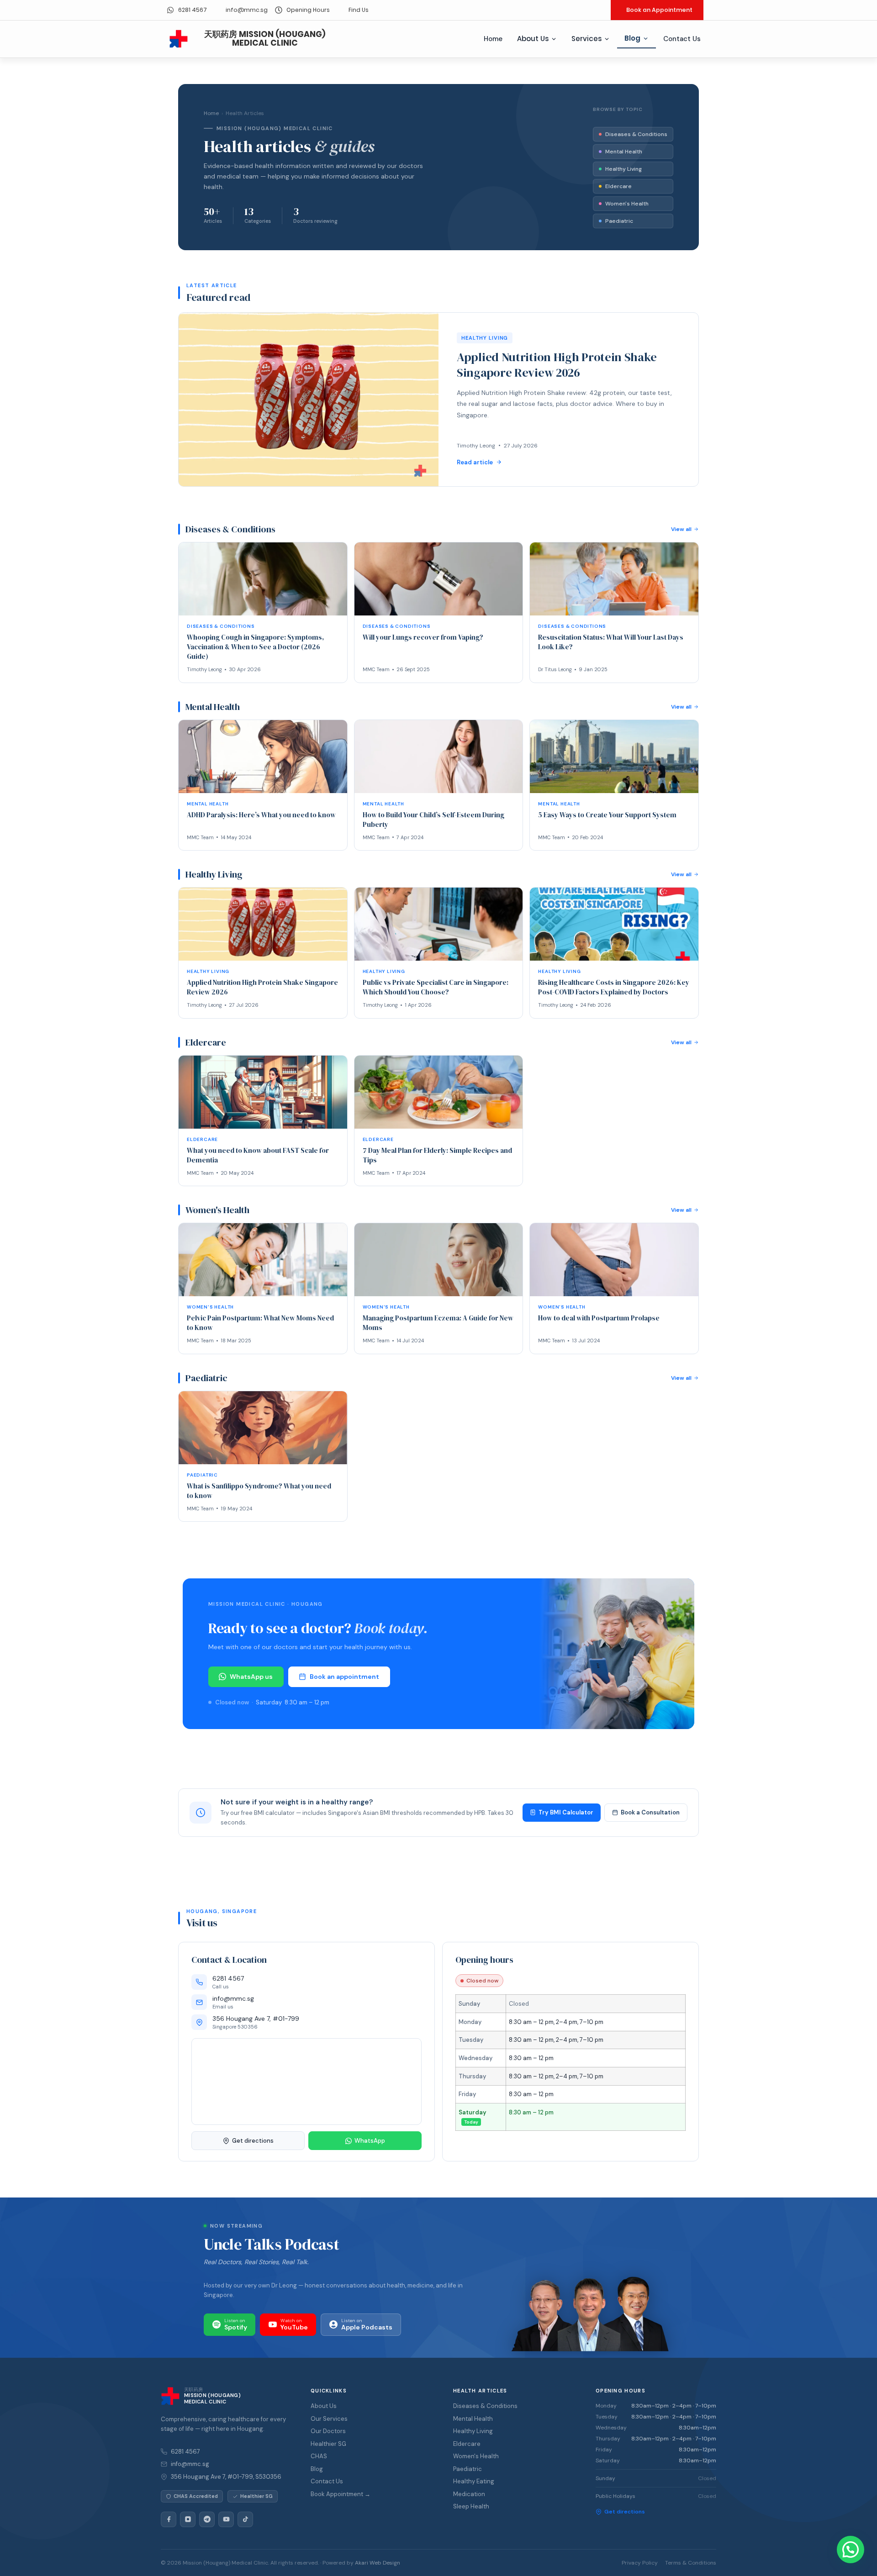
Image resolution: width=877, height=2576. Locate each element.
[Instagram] (188, 2519)
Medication (469, 2494)
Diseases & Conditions (636, 134)
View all (681, 529)
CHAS (319, 2456)
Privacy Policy (640, 2563)
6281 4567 (185, 2452)
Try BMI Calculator (566, 1812)
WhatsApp (370, 2141)
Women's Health (627, 204)
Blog (632, 38)
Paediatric (619, 221)
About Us (533, 39)
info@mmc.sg (190, 2464)
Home (493, 39)
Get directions (253, 2141)
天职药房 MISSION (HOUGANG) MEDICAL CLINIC (265, 39)
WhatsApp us (251, 1677)
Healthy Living (623, 169)
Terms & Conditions (691, 2563)
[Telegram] (207, 2519)
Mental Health (624, 152)
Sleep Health (471, 2506)
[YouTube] (226, 2519)
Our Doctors (328, 2431)
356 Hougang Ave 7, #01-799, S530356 (226, 2477)
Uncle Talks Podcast (271, 2244)
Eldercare (618, 186)
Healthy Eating (474, 2481)
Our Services (329, 2419)
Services (586, 39)
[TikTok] (245, 2519)
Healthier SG (328, 2444)
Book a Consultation (650, 1812)
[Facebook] (169, 2519)
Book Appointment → (341, 2494)
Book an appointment (344, 1677)
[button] (851, 2550)
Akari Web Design (378, 2563)
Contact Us (682, 39)
